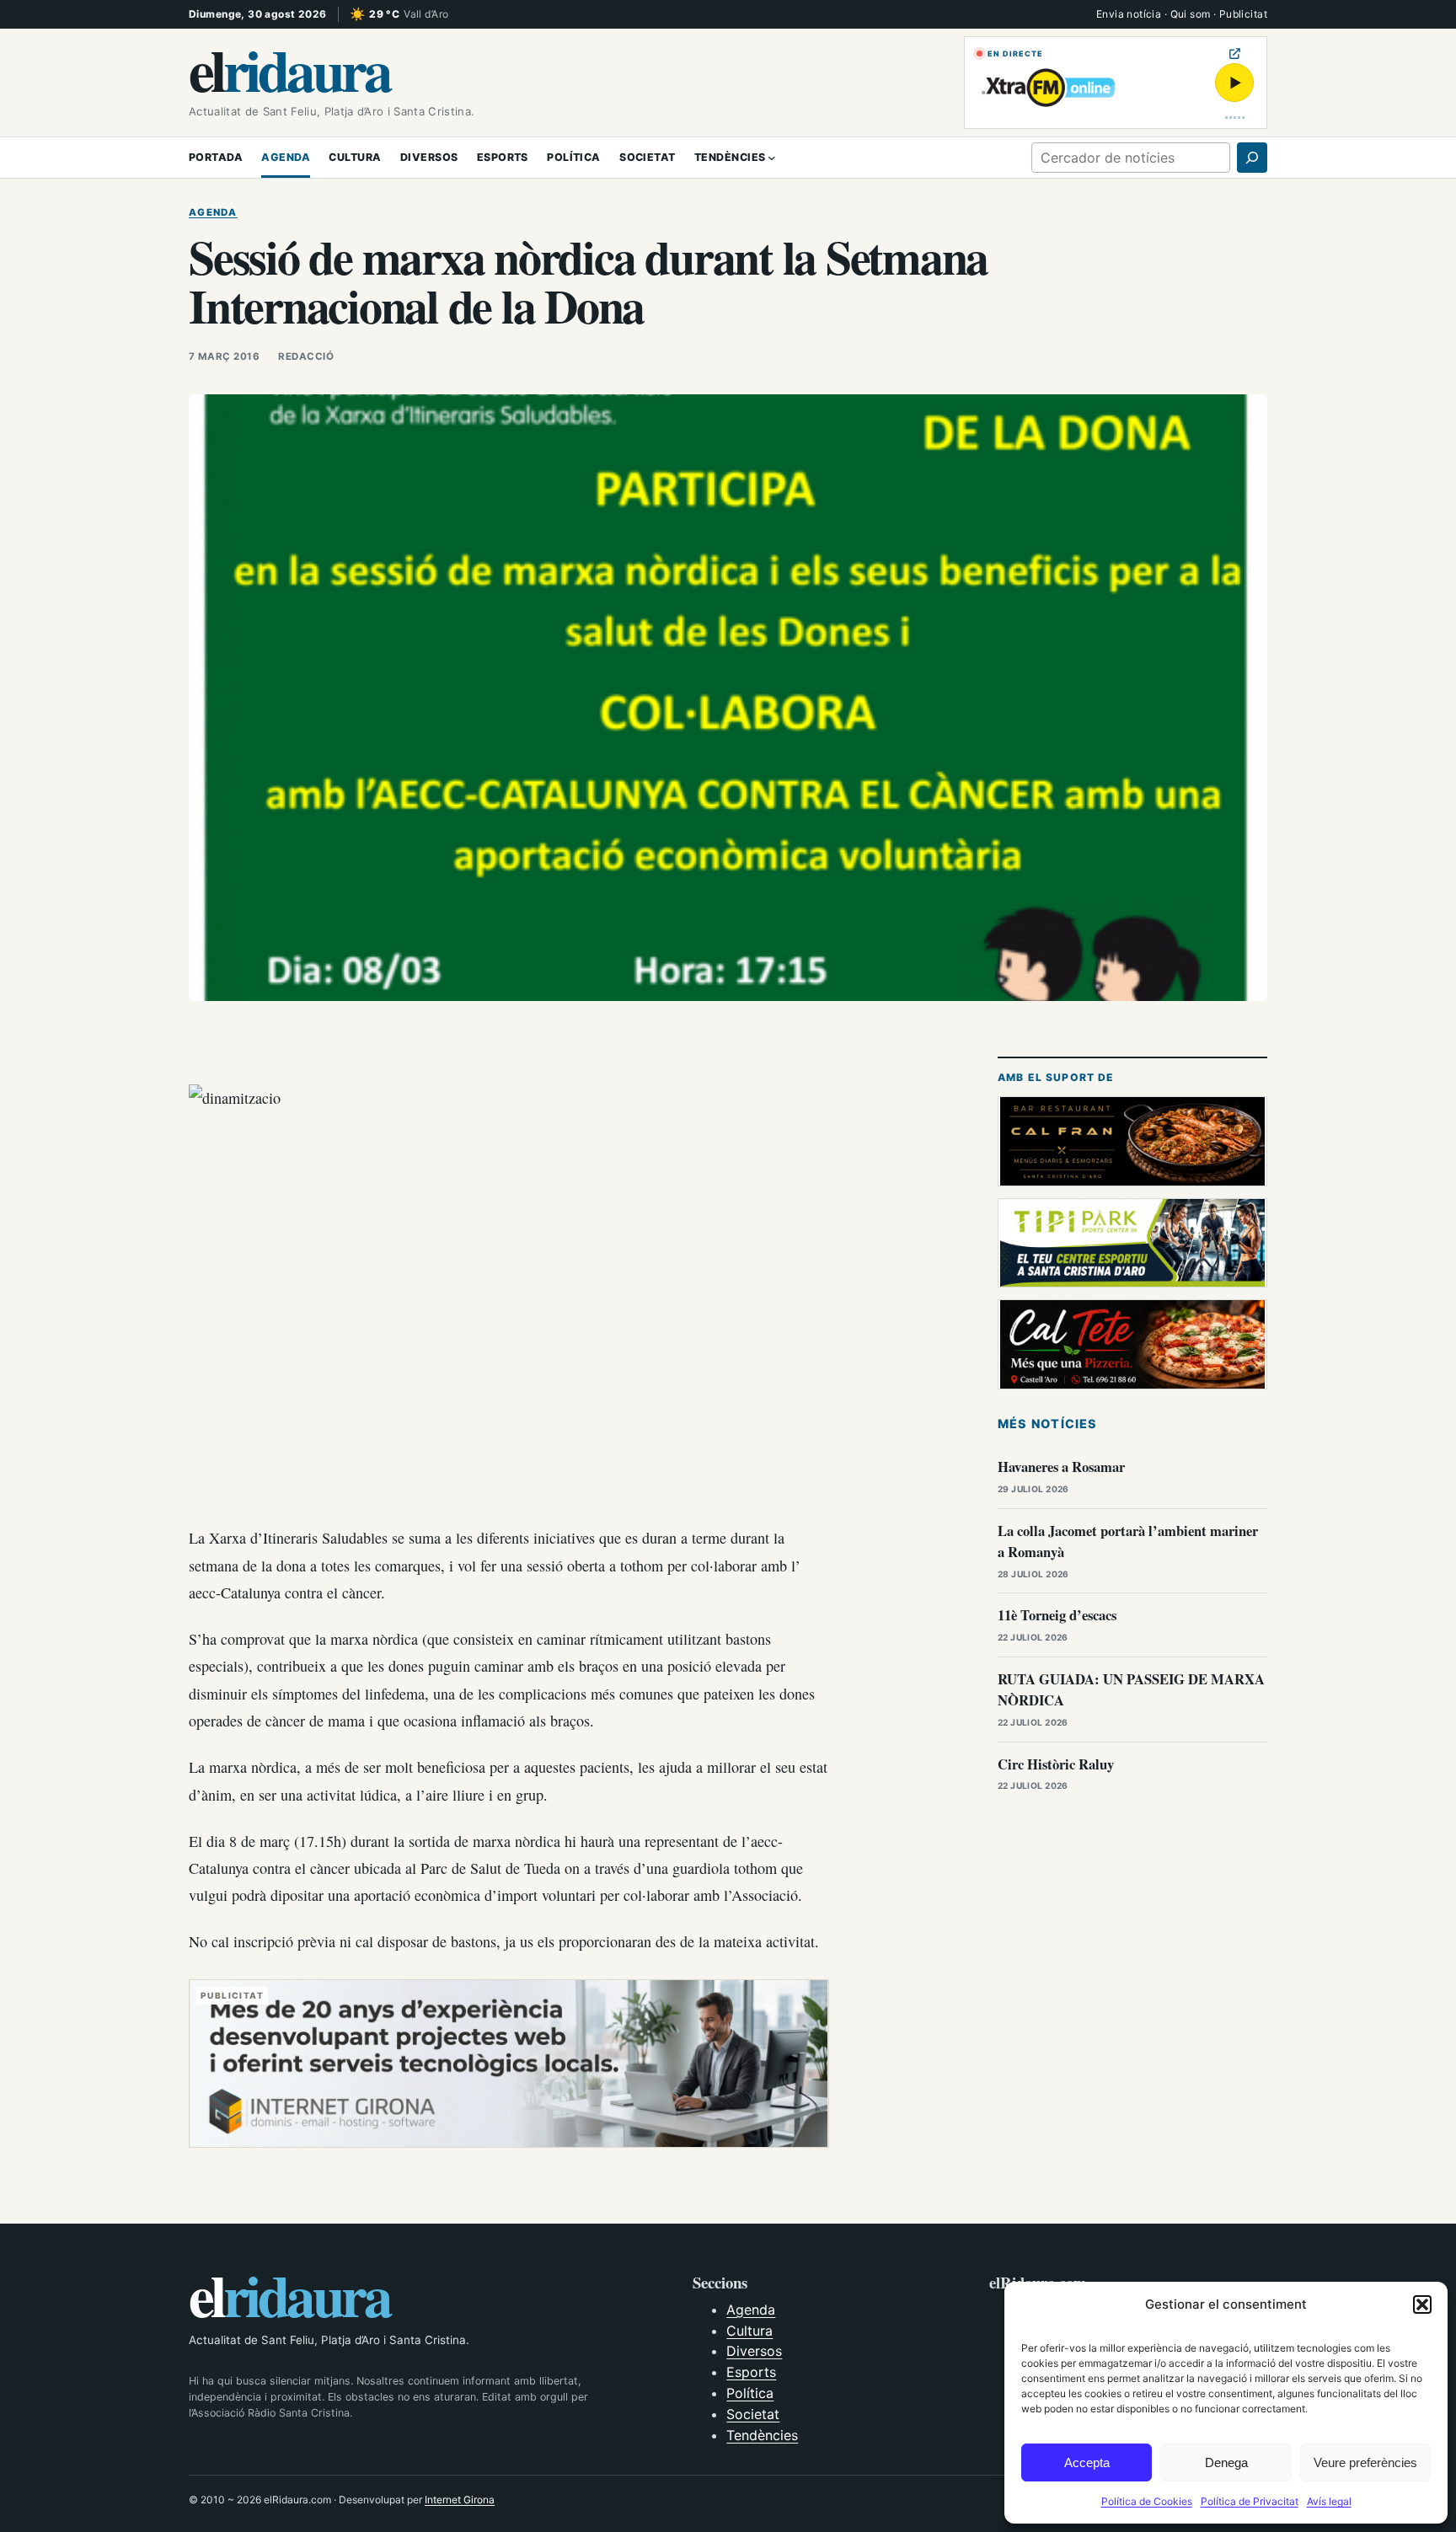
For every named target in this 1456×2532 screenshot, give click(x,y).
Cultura (749, 2331)
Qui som (1191, 14)
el (289, 69)
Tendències (762, 2435)
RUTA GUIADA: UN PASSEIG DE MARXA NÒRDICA (1131, 1689)
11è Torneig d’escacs (1057, 1615)
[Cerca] (1252, 158)
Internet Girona (460, 2500)
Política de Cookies (1147, 2501)
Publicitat (1243, 14)
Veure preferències (1365, 2462)
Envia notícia (1129, 14)
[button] (1422, 2304)
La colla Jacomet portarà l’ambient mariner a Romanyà (1128, 1541)
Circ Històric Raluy (1056, 1764)
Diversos (754, 2351)
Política (750, 2393)
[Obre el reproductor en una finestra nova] (1235, 54)
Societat (753, 2414)
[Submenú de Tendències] (772, 158)
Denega (1226, 2462)
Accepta (1087, 2462)
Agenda (213, 212)
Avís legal (1329, 2501)
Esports (751, 2372)
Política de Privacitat (1250, 2501)
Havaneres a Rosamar (1061, 1467)
